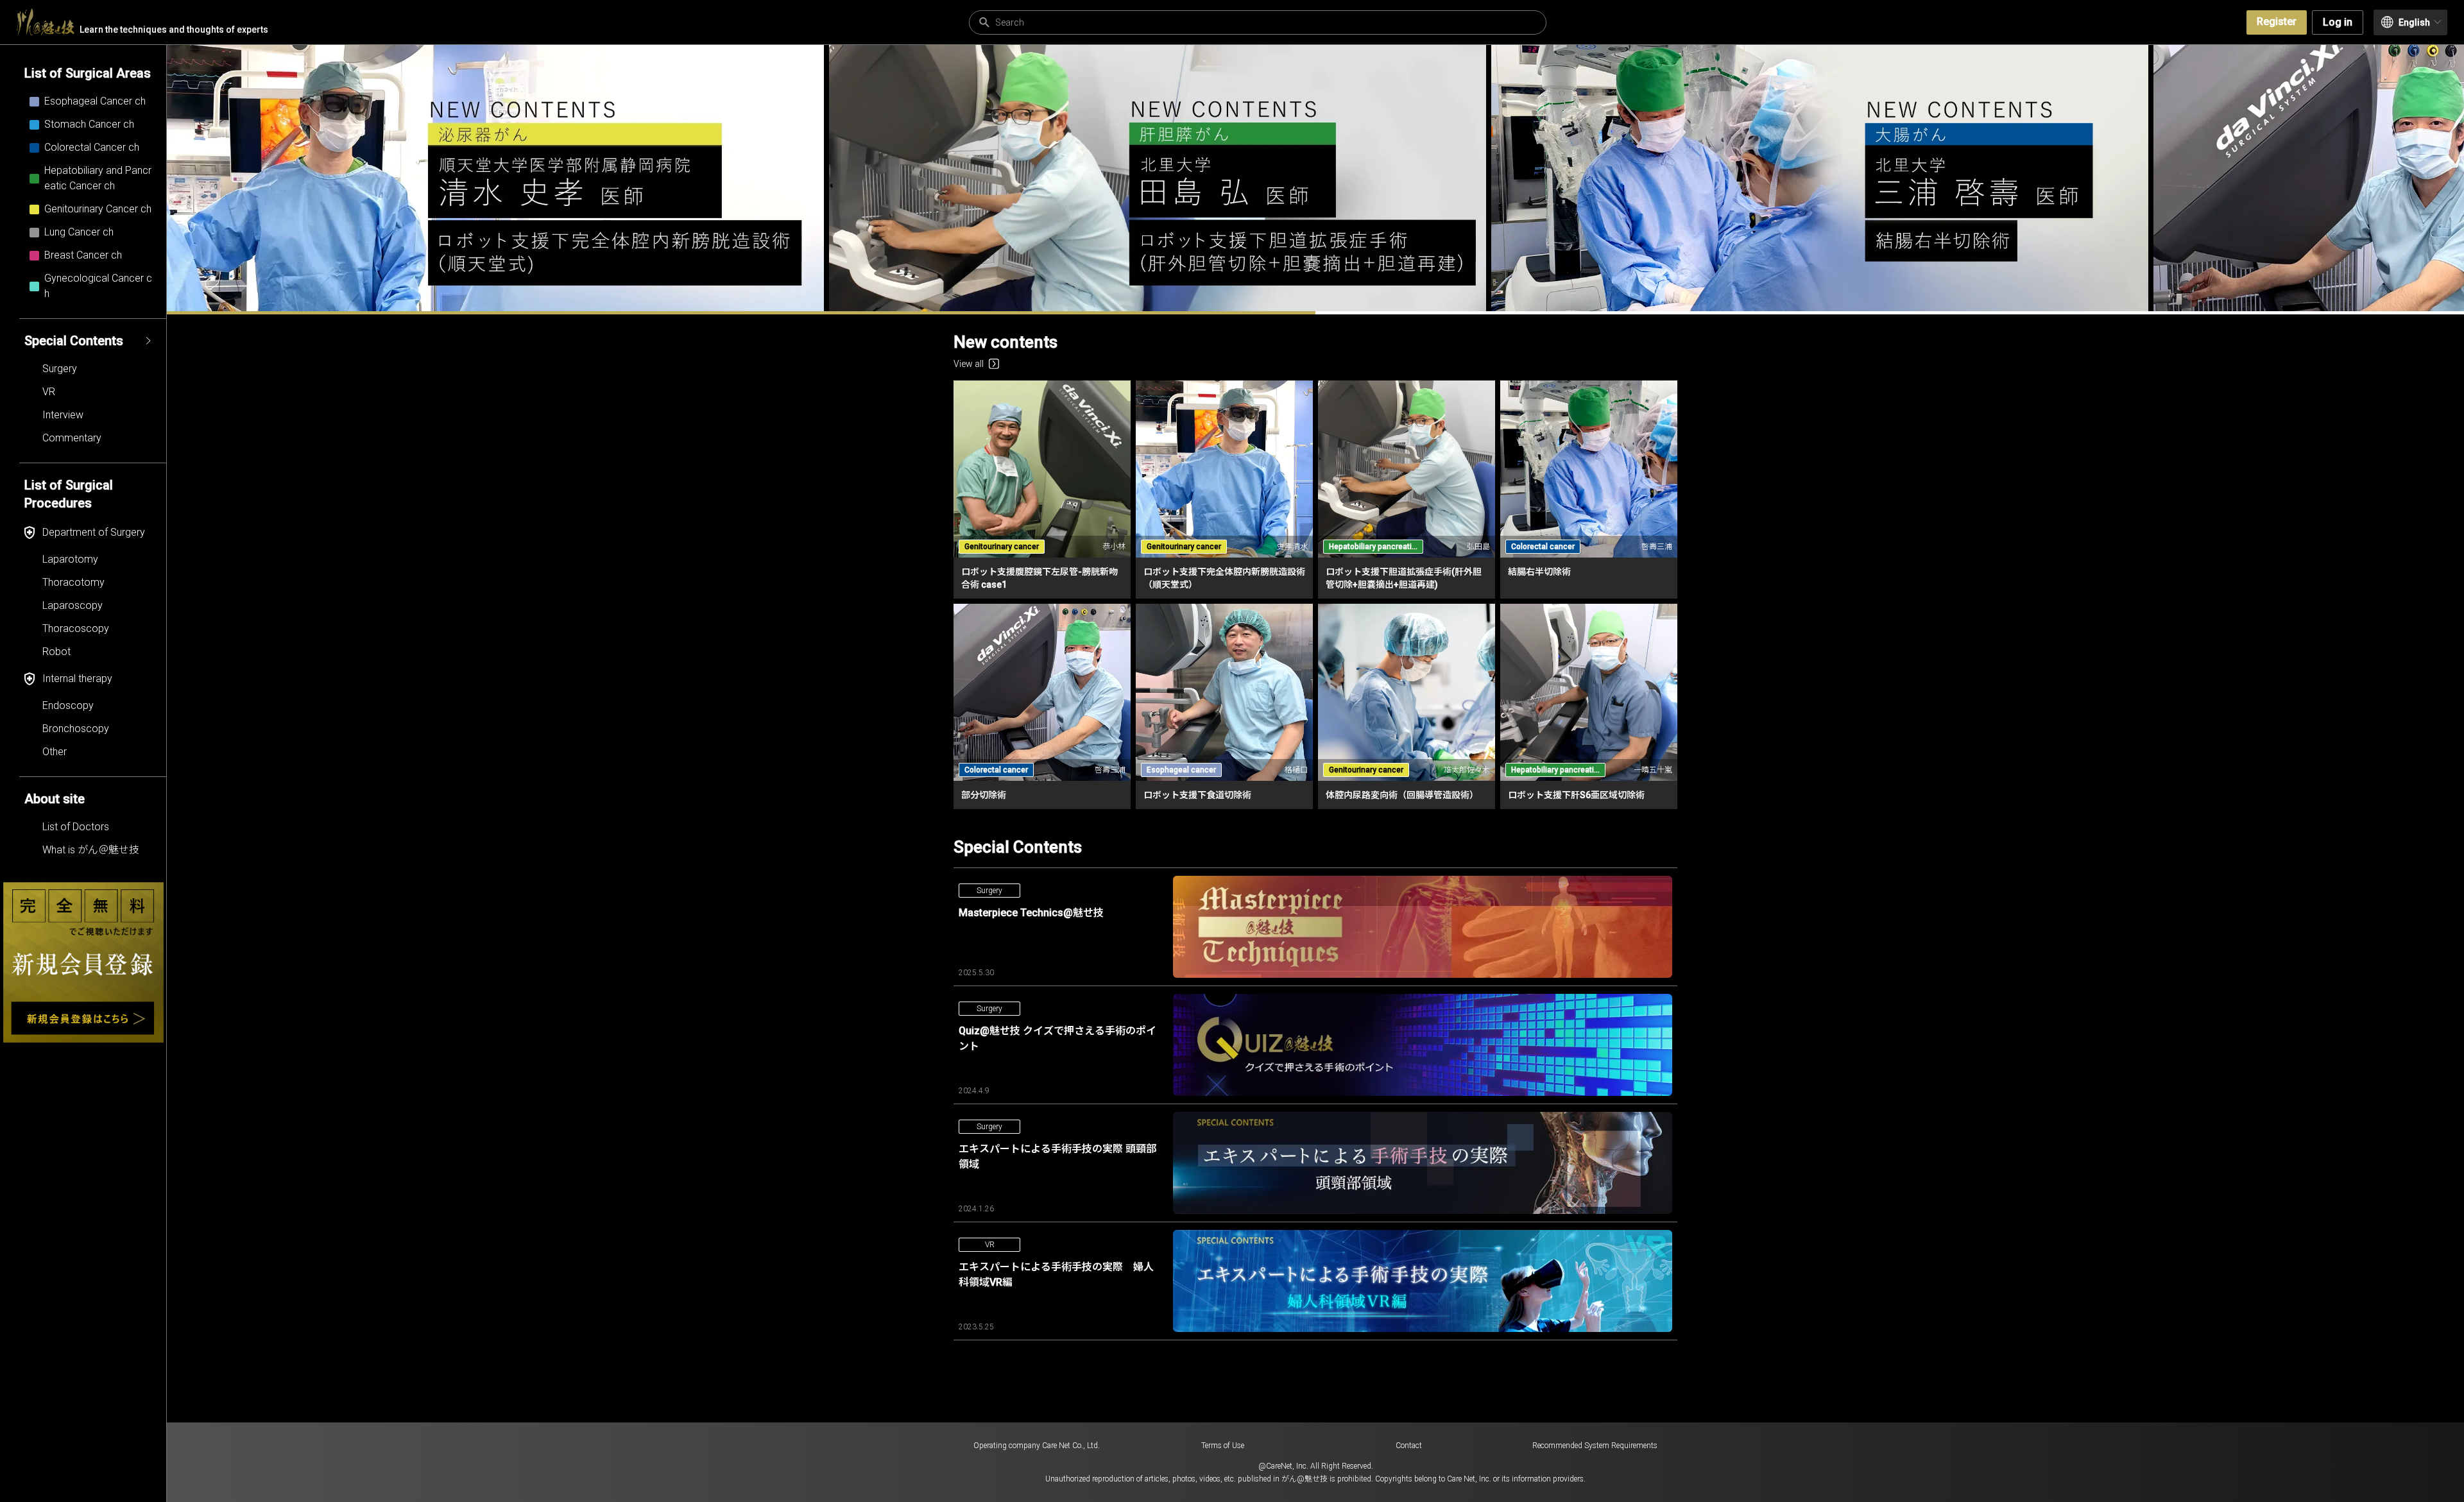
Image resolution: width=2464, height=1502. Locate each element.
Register (2277, 21)
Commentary (72, 438)
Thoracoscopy (76, 628)
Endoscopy (68, 705)
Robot (56, 652)
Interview (63, 415)
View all (969, 98)
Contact (1409, 1446)
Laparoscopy (73, 605)
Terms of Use (1223, 1446)
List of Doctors (76, 827)
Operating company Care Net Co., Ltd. (1037, 1446)
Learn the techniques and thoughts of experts (174, 30)
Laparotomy (70, 559)
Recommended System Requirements (1595, 1446)
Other (55, 752)
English (2414, 22)
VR (49, 392)
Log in (2338, 22)
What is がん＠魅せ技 (91, 850)
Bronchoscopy (76, 729)
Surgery (60, 369)
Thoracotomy (73, 582)
